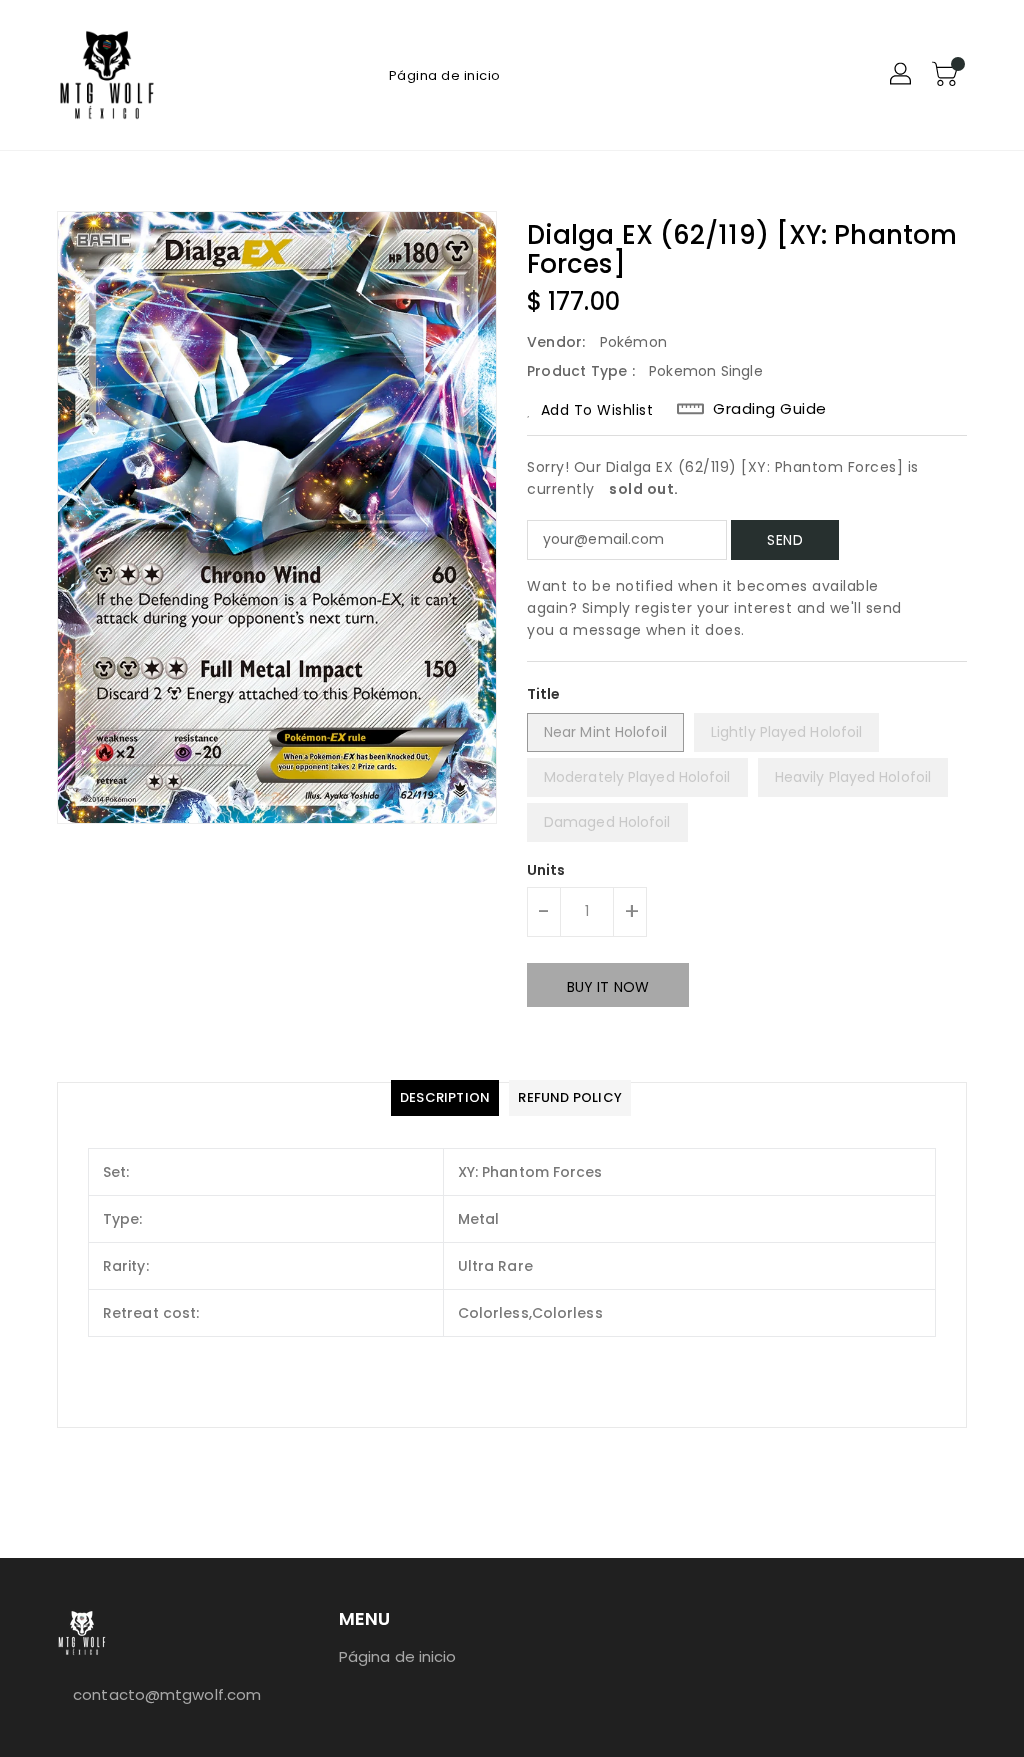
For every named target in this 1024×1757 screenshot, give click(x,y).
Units (546, 870)
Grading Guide (770, 409)
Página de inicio (398, 1656)
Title (544, 694)
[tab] (445, 1098)
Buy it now (608, 987)
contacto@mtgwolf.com (161, 1694)
